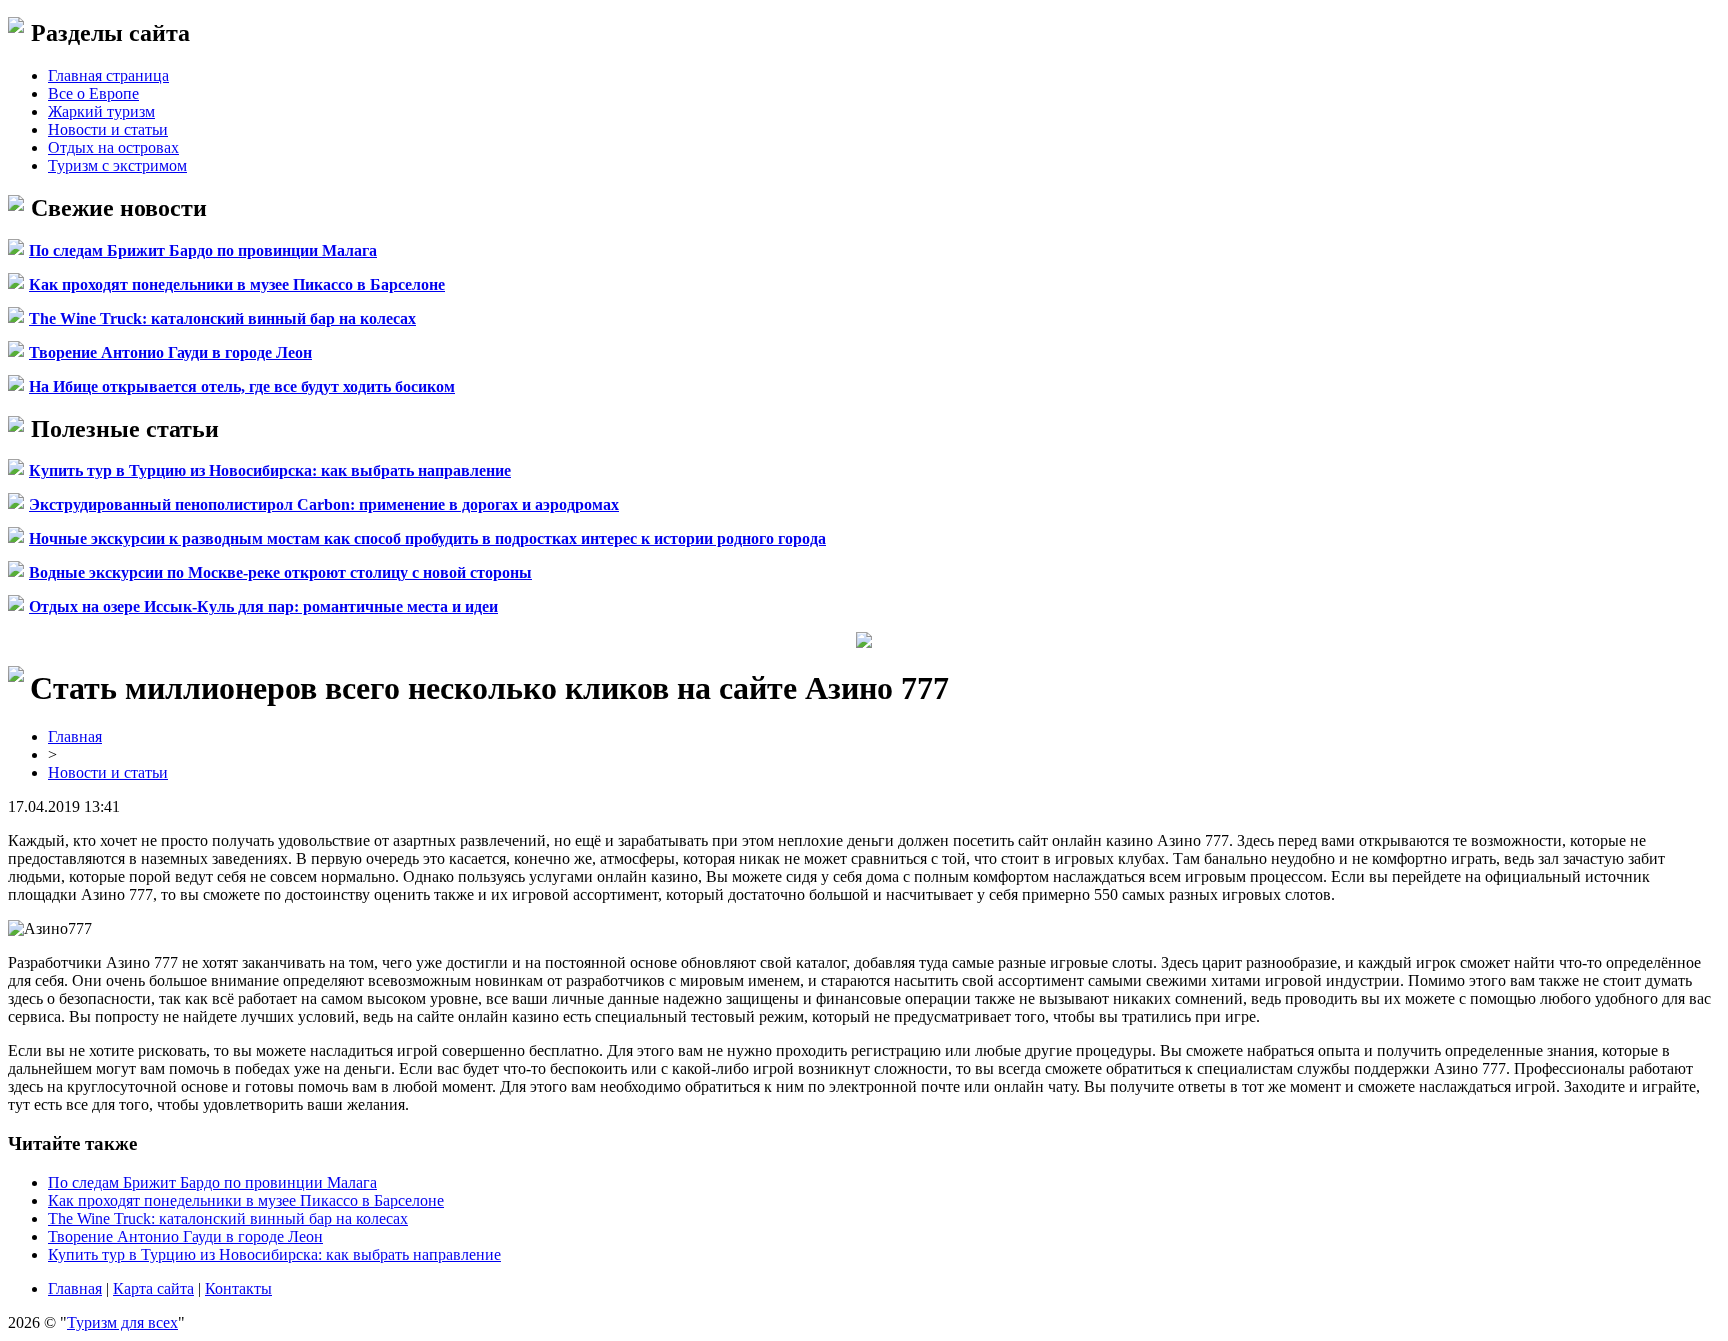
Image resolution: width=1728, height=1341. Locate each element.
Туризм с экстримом (117, 165)
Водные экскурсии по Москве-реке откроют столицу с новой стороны (280, 572)
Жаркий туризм (101, 111)
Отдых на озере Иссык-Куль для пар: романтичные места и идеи (263, 606)
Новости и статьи (108, 129)
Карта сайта (153, 1288)
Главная (75, 736)
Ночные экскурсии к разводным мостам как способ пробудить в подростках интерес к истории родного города (427, 538)
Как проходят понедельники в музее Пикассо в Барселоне (237, 284)
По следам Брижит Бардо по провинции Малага (203, 250)
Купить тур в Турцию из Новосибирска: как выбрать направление (270, 470)
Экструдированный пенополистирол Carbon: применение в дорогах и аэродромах (324, 504)
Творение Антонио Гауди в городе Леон (170, 352)
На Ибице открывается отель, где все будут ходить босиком (242, 386)
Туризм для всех (122, 1322)
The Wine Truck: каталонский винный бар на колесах (222, 318)
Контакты (238, 1288)
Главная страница (108, 75)
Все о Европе (93, 93)
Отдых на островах (113, 147)
